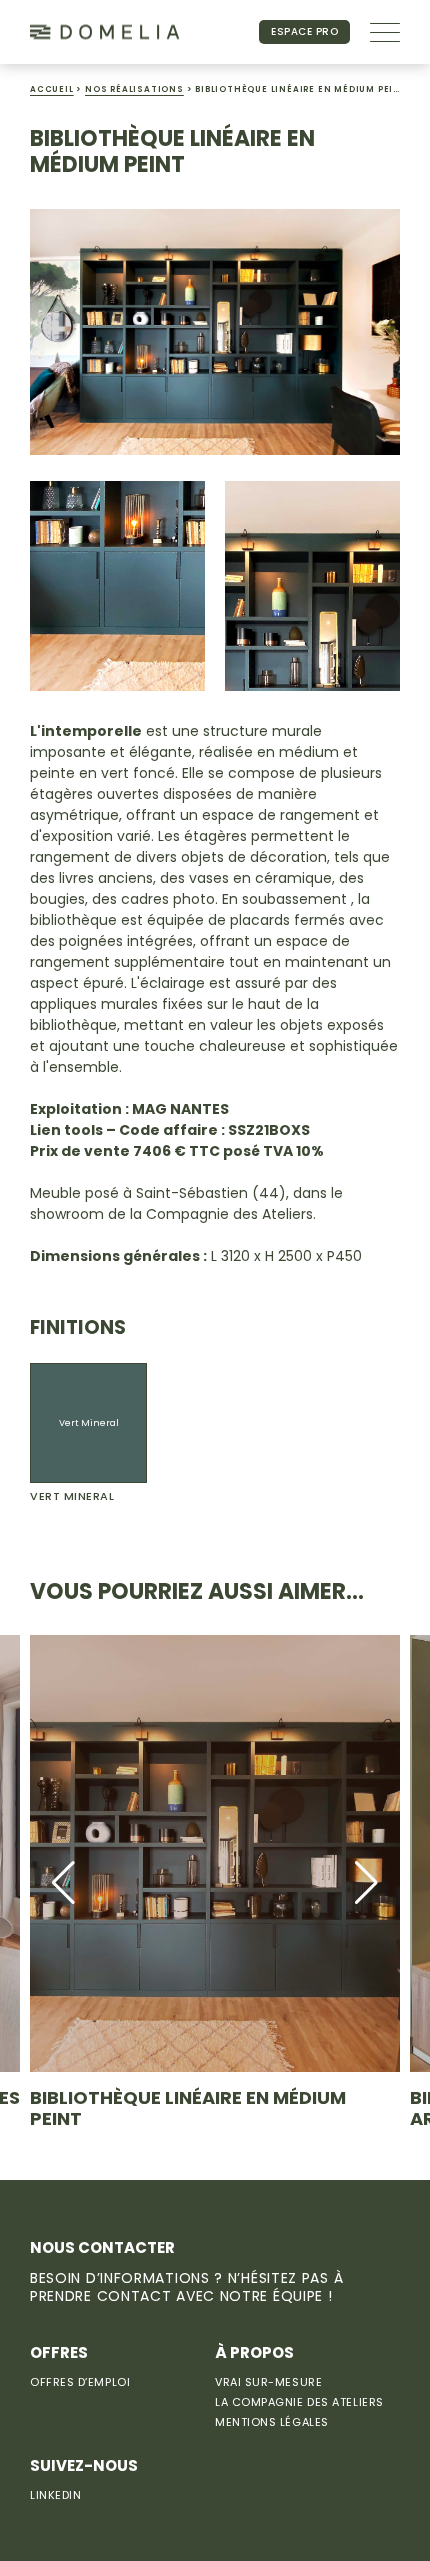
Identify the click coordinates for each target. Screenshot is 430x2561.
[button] (63, 1883)
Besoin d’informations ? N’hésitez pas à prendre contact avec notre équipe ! (186, 2287)
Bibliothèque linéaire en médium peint (188, 2108)
